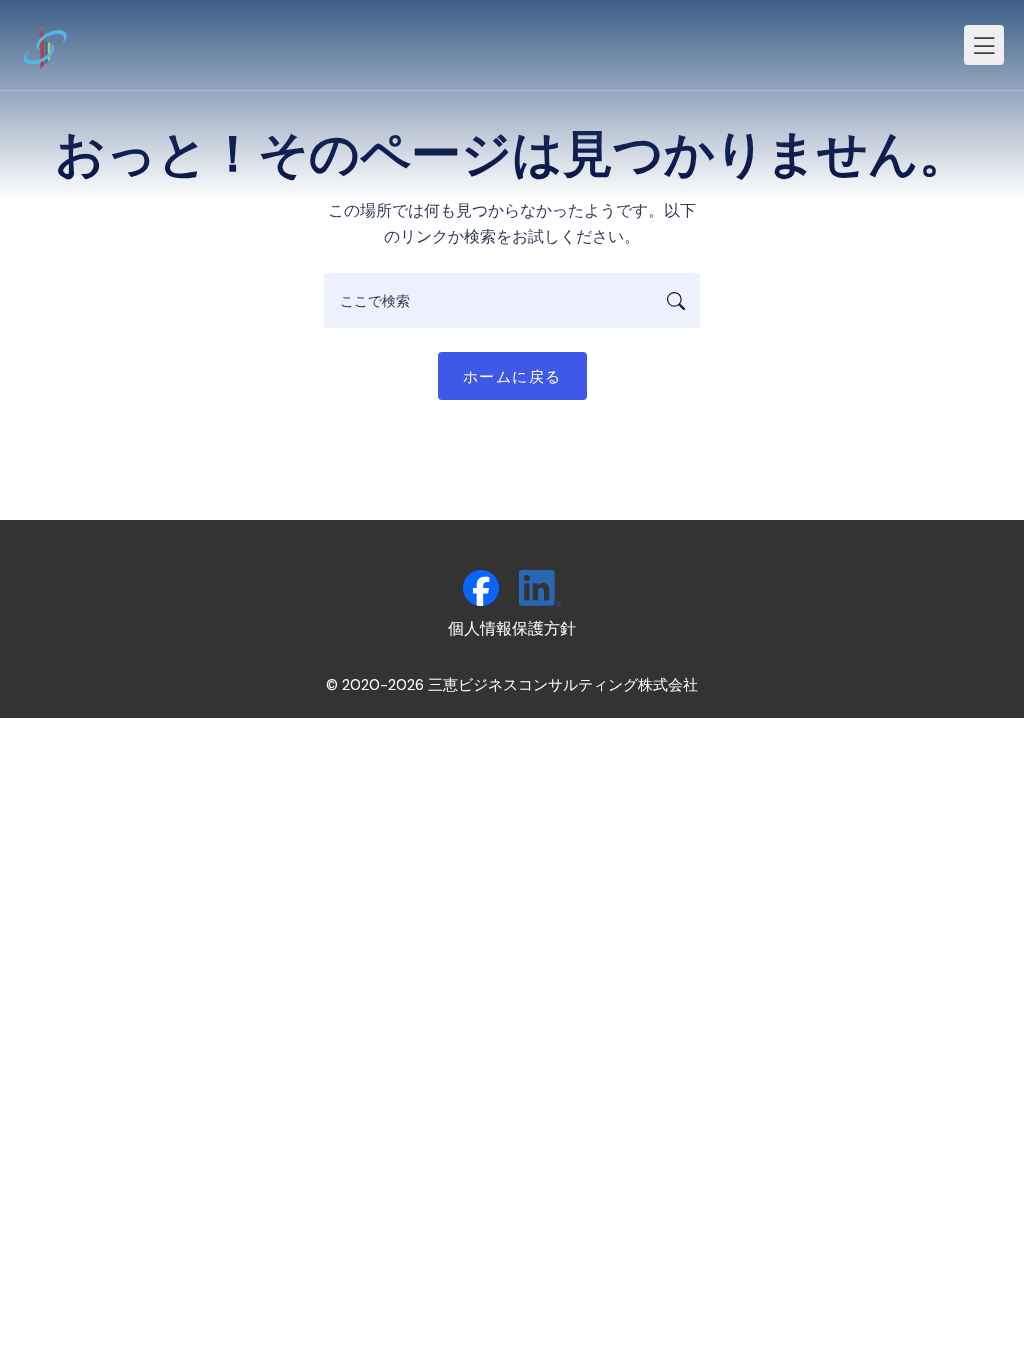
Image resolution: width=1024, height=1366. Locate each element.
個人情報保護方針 (512, 628)
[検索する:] (512, 300)
